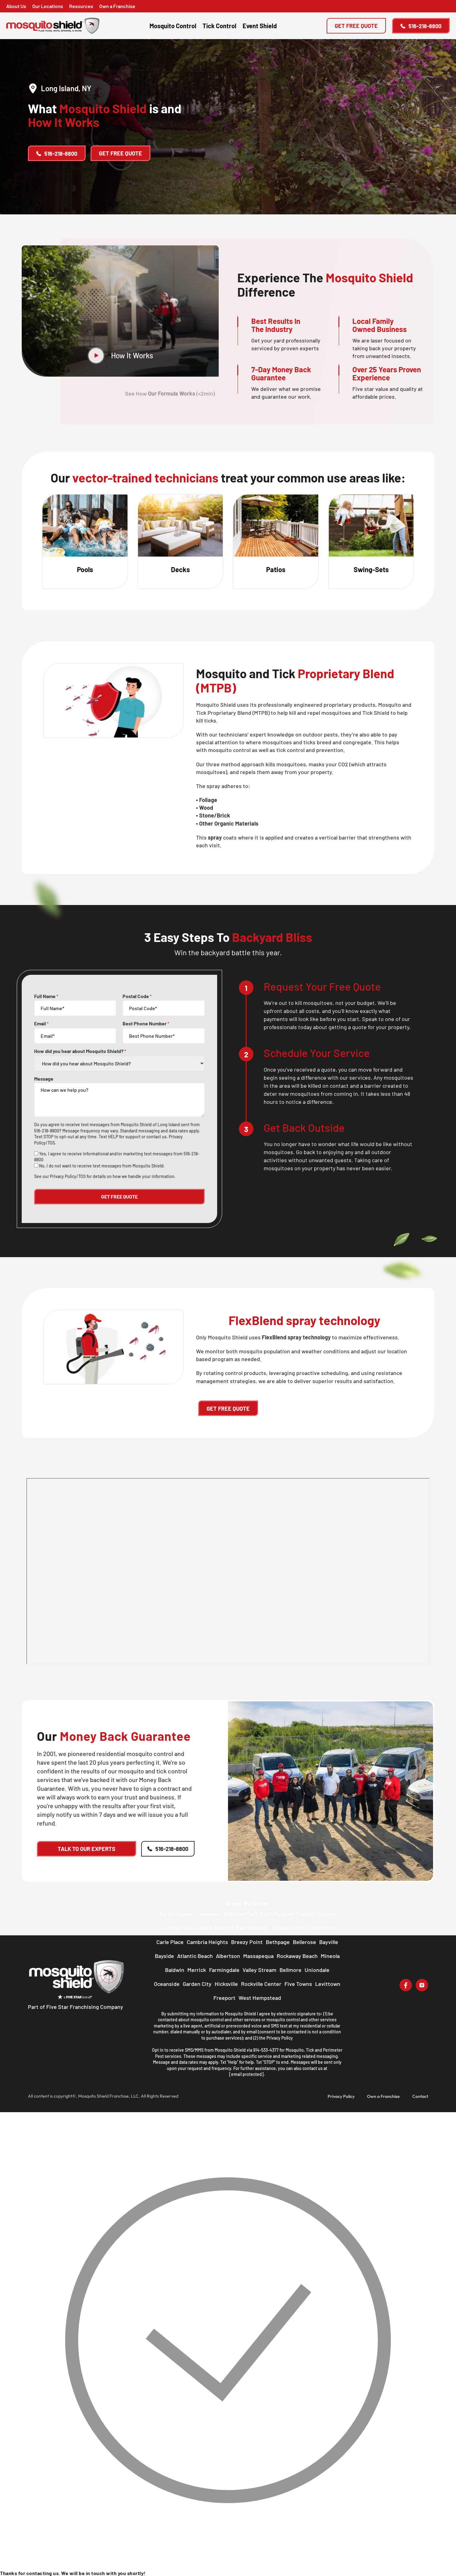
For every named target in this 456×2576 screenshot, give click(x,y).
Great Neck (198, 1928)
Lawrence (208, 1914)
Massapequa (258, 1956)
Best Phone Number (146, 1024)
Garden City (197, 1984)
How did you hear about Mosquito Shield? (80, 1051)
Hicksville (226, 1984)
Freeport (224, 1998)
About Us (16, 6)
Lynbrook (170, 1928)
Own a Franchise (117, 6)
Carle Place (170, 1942)
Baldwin (175, 1970)
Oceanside (167, 1984)
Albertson (228, 1956)
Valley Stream (259, 1970)
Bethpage (278, 1942)
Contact (420, 2096)
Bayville (329, 1942)
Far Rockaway (176, 1914)
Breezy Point (247, 1942)
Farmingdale (224, 1970)
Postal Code (137, 996)
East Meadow (277, 1914)
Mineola (330, 1956)
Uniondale (317, 1970)
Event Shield (260, 26)
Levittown (328, 1984)
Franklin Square (316, 1914)
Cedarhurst (322, 1928)
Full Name (46, 996)
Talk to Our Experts (87, 1849)
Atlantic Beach (195, 1956)
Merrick (197, 1970)
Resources (81, 6)
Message (44, 1079)
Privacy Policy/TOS (68, 1176)
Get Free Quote (356, 26)
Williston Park (240, 1914)
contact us (156, 1137)
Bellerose (304, 1942)
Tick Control (219, 26)
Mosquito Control (173, 26)
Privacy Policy (280, 2038)
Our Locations (48, 6)
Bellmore (291, 1970)
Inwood (224, 1928)
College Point (288, 1928)
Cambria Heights (207, 1942)
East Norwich (253, 1928)
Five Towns (298, 1984)
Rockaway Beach (297, 1956)
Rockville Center (261, 1984)
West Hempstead (260, 1998)
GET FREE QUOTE (228, 1409)
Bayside (164, 1956)
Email (41, 1024)
